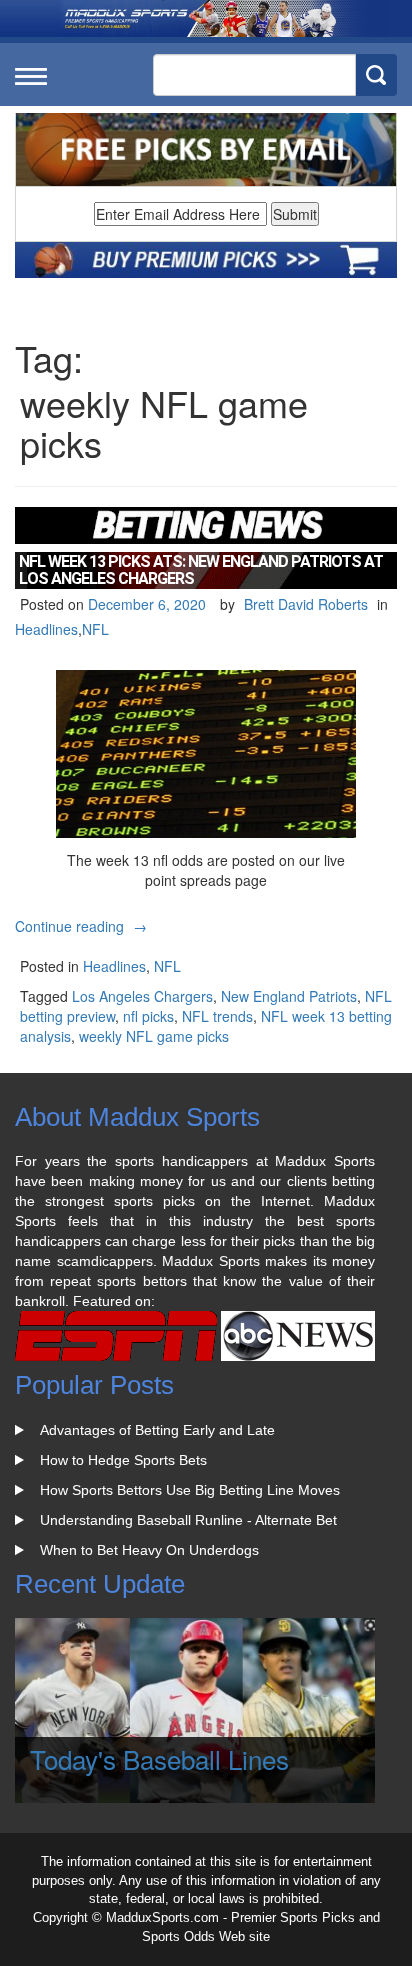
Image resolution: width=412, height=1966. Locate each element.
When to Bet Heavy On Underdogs (149, 1550)
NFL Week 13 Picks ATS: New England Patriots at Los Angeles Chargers (201, 570)
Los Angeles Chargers (142, 996)
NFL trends (217, 1016)
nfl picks (148, 1016)
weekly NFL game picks (154, 1036)
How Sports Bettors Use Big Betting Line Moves (190, 1490)
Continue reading (83, 926)
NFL (95, 629)
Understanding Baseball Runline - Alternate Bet (188, 1520)
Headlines (46, 629)
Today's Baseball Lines (159, 1758)
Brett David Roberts (306, 604)
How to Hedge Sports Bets (123, 1460)
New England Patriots (289, 996)
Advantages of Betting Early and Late (157, 1430)
